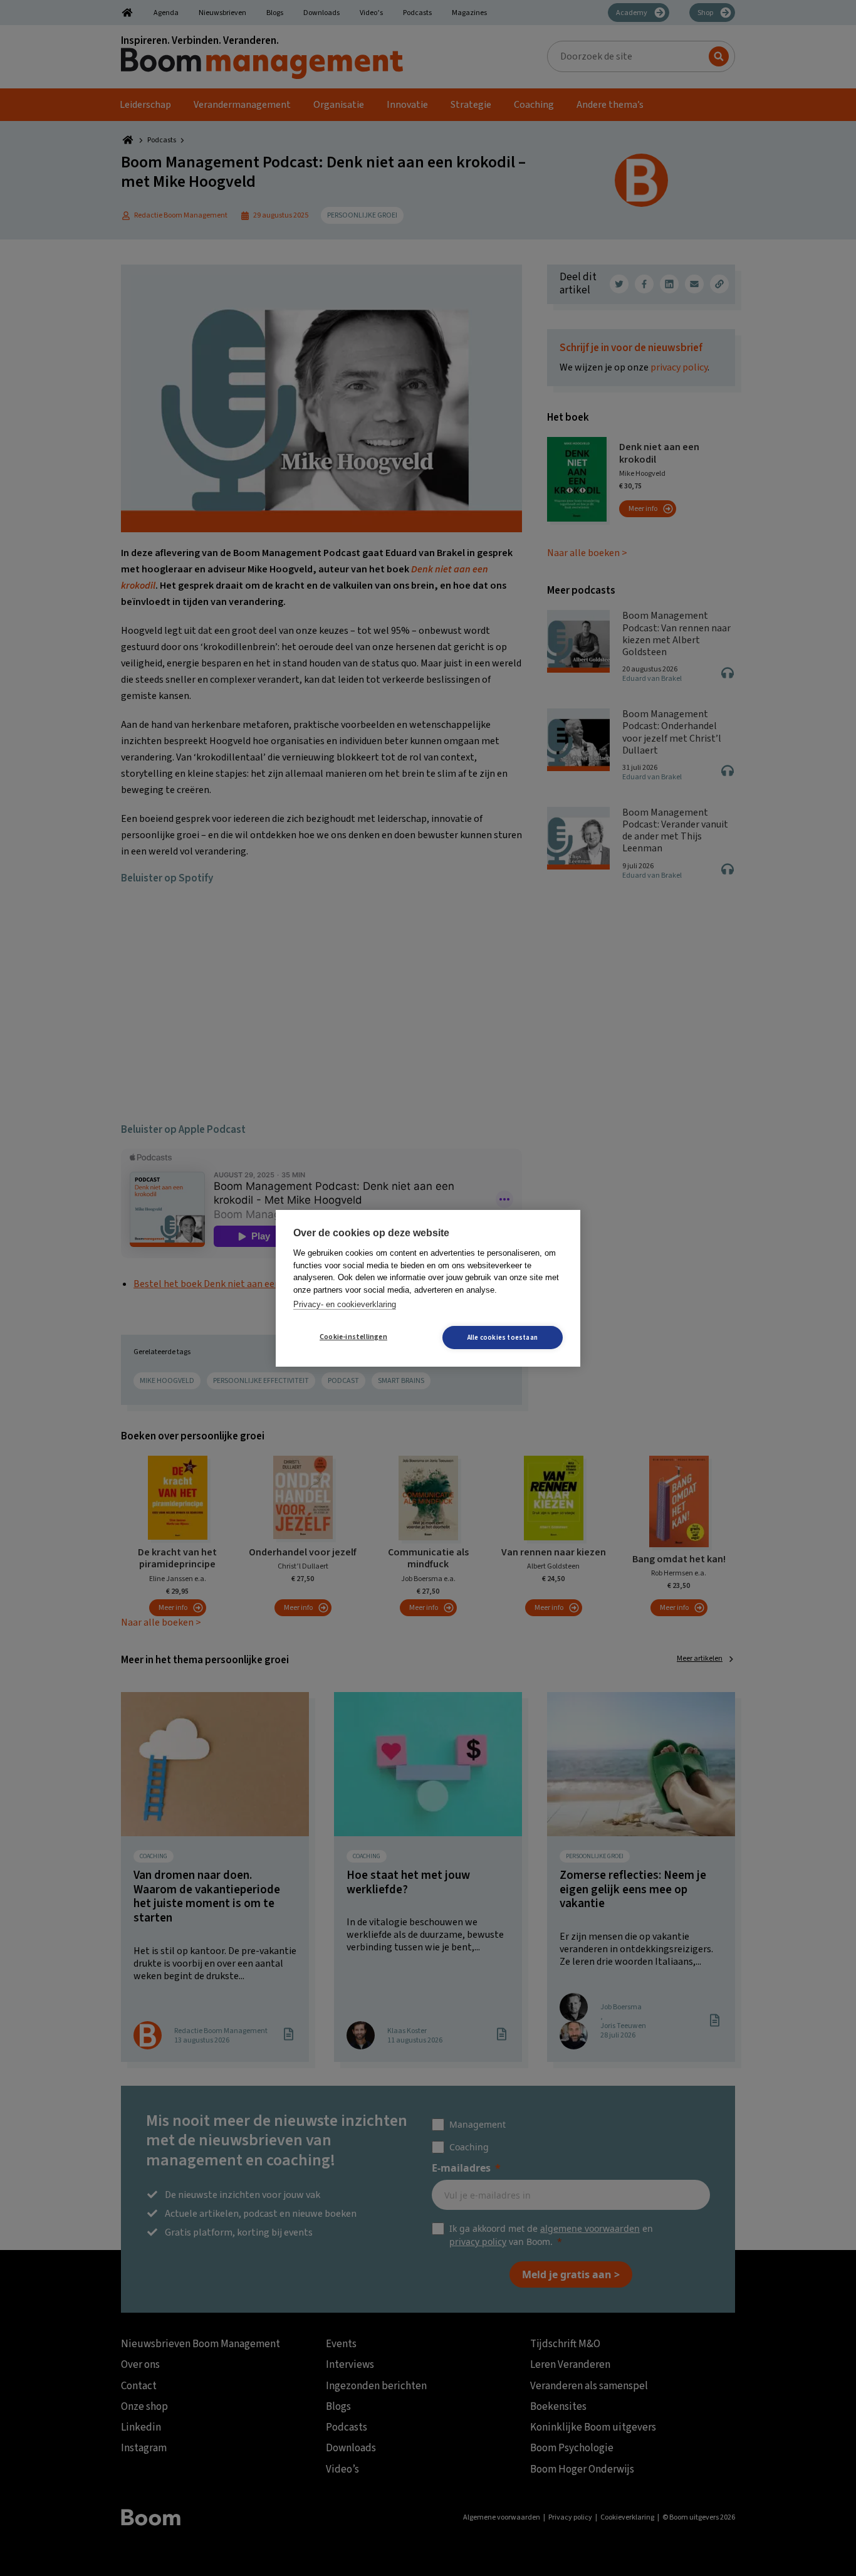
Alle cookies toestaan (503, 1338)
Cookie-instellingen (353, 1337)
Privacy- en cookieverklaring (345, 1304)
